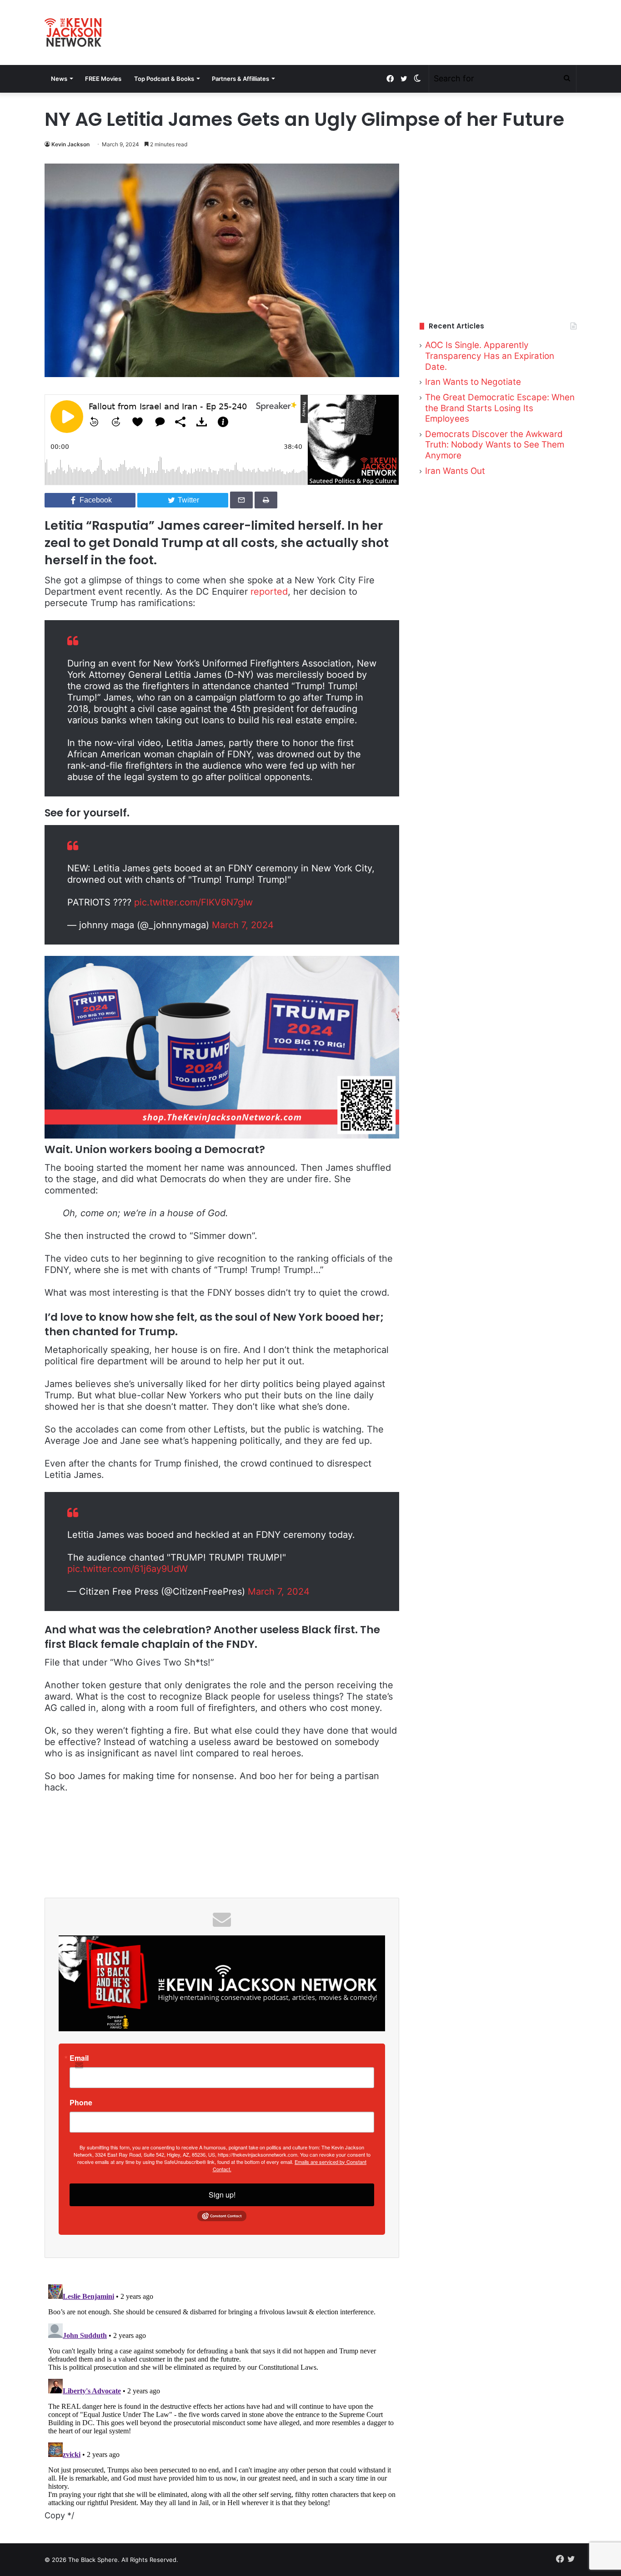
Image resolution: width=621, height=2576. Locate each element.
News (59, 79)
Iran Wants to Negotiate (473, 382)
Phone (81, 2103)
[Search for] (567, 79)
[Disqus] (222, 2394)
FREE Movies (103, 79)
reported (269, 592)
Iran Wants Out (455, 471)
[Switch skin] (417, 79)
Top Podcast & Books (164, 79)
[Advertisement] (498, 231)
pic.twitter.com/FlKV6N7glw (193, 902)
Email (79, 2058)
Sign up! (222, 2195)
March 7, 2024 (243, 925)
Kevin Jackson (70, 144)
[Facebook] (390, 79)
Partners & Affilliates (240, 79)
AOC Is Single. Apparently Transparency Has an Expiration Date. (490, 356)
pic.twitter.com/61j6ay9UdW (128, 1569)
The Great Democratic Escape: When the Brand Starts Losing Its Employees (500, 408)
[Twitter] (404, 79)
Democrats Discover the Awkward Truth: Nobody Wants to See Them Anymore (495, 445)
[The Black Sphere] (73, 32)
